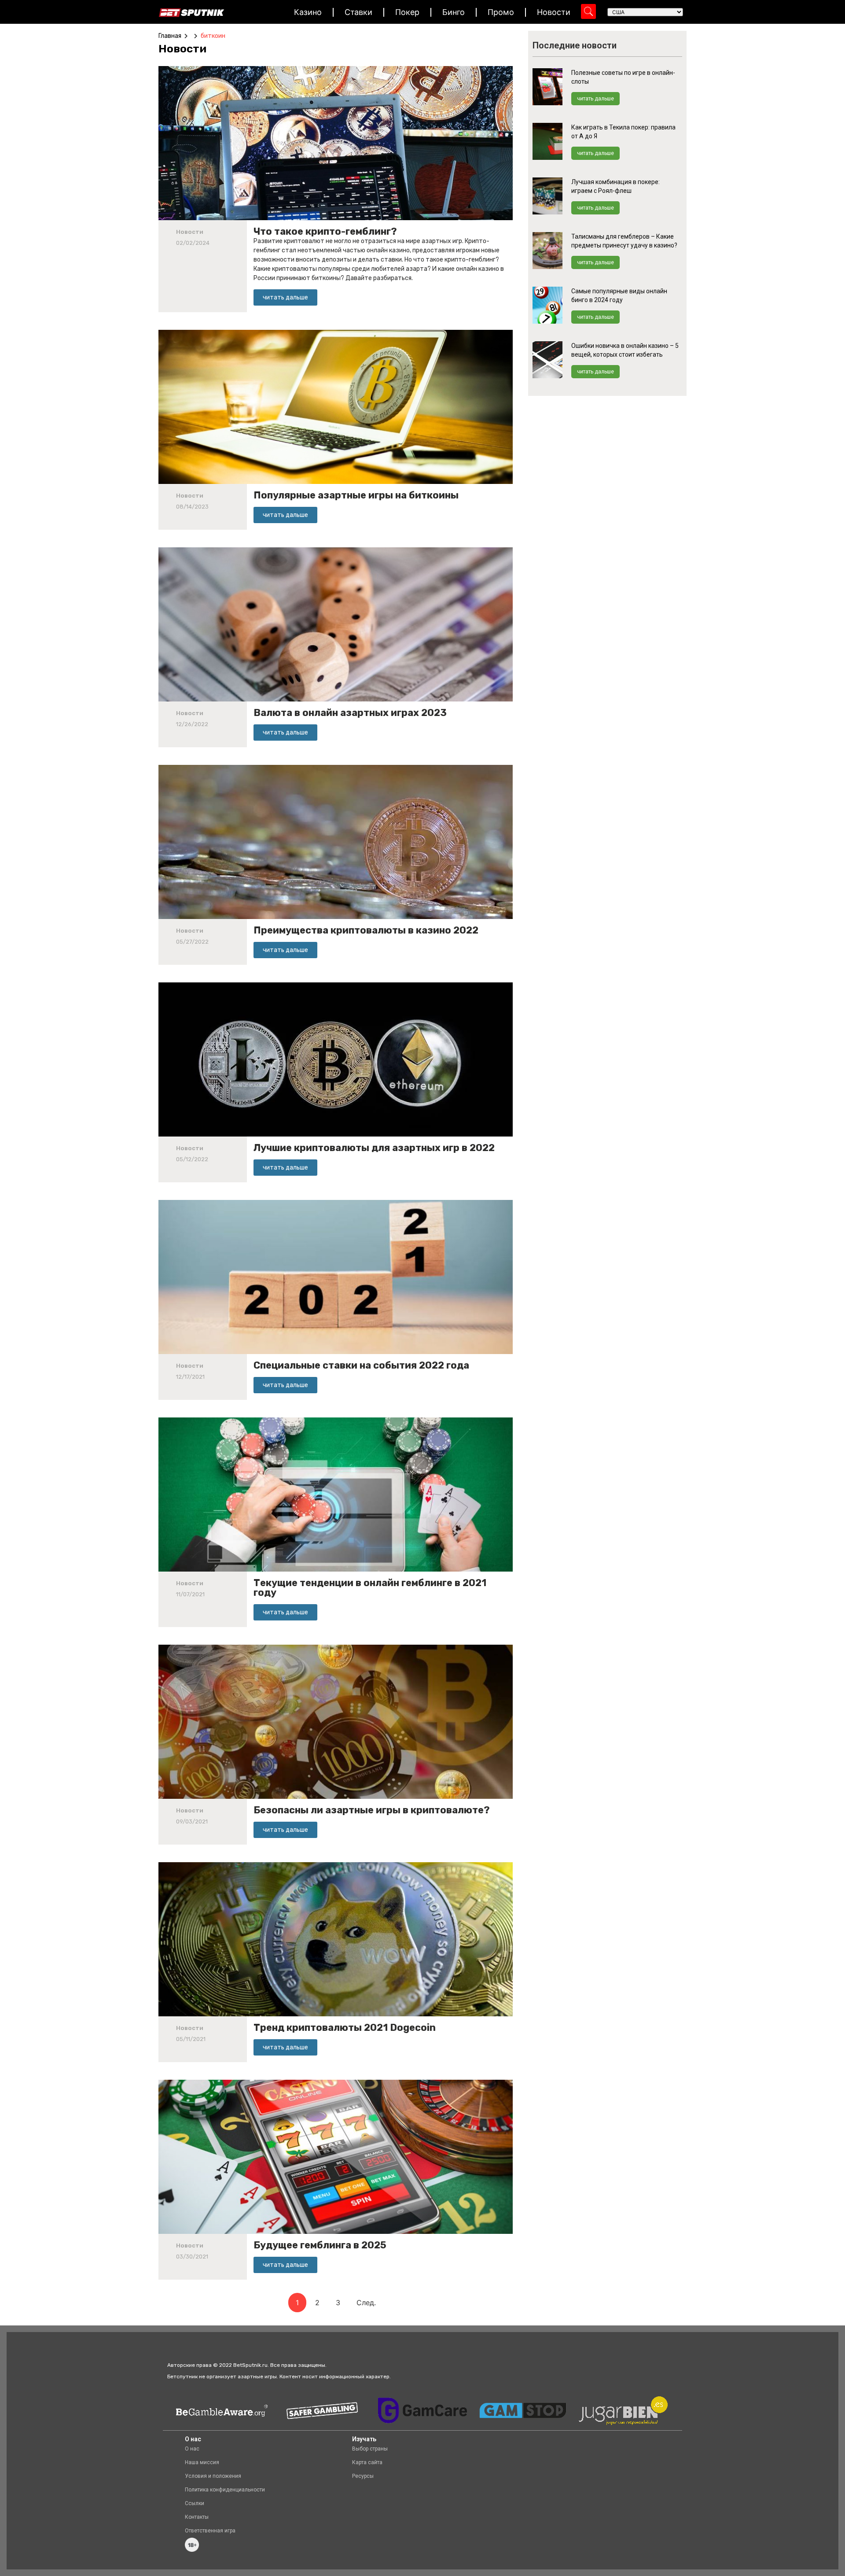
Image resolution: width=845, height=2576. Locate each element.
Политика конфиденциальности (225, 2490)
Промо (501, 12)
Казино (308, 12)
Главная (170, 36)
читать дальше (595, 99)
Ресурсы (363, 2476)
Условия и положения (213, 2476)
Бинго (454, 12)
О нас (192, 2449)
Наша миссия (202, 2462)
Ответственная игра (210, 2531)
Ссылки (195, 2503)
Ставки (358, 12)
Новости (554, 12)
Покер (407, 12)
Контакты (197, 2517)
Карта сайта (367, 2462)
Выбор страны (370, 2449)
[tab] (185, 49)
